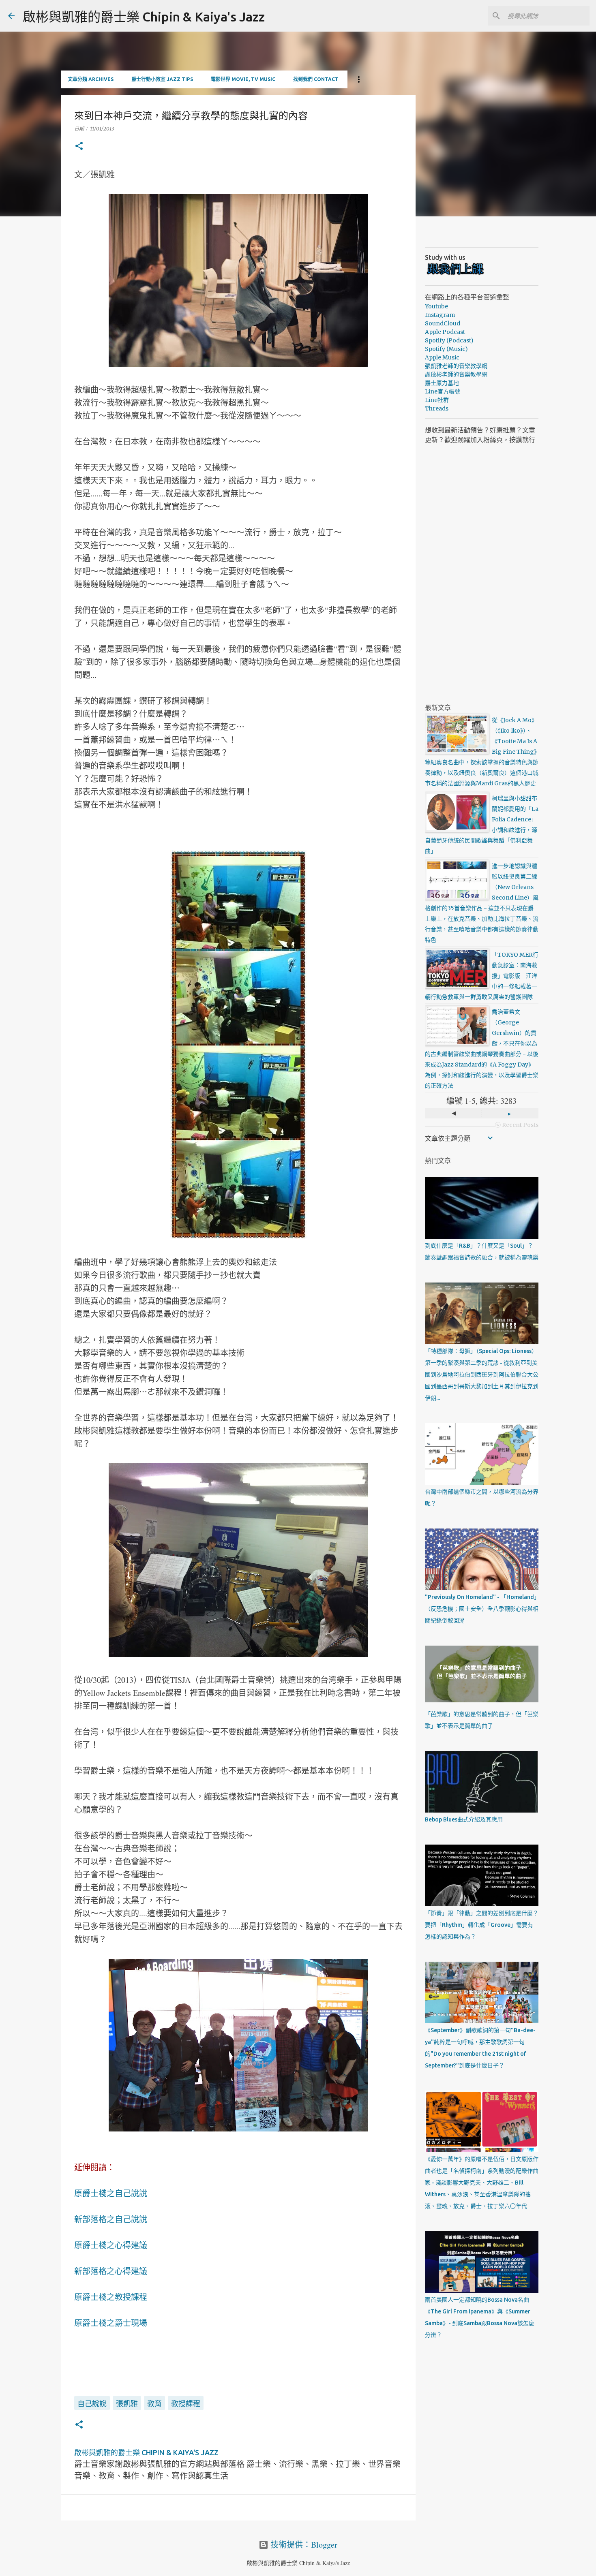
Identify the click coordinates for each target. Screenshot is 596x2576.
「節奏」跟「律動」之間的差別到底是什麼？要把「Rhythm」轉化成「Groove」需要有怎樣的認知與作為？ (482, 1925)
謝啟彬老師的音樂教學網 (456, 374)
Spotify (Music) (446, 349)
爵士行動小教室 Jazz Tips (162, 79)
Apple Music (442, 357)
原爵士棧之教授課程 (111, 2297)
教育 (154, 2403)
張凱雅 (127, 2403)
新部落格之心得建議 (111, 2271)
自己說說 (92, 2403)
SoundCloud (443, 323)
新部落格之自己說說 (111, 2219)
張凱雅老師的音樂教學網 (456, 366)
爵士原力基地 (442, 383)
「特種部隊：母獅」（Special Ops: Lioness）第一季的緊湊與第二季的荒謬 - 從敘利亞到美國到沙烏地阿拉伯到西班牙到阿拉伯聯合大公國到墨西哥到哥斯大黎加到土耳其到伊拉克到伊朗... (482, 1375)
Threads (437, 408)
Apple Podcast (445, 332)
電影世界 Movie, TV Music (243, 79)
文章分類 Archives (91, 79)
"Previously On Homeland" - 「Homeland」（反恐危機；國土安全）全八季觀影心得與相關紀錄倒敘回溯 (482, 1609)
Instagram (440, 315)
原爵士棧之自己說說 (111, 2193)
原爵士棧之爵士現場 (111, 2323)
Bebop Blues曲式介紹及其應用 (464, 1819)
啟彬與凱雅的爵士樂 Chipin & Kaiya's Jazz (144, 17)
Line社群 (437, 400)
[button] (79, 146)
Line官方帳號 (443, 391)
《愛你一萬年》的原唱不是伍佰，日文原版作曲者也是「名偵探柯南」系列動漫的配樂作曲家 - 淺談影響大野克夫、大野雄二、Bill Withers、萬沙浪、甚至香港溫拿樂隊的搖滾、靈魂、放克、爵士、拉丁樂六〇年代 (482, 2183)
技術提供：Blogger (303, 2545)
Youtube (436, 306)
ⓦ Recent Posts (517, 1125)
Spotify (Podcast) (449, 340)
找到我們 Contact (316, 79)
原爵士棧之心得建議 (111, 2245)
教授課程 (186, 2403)
